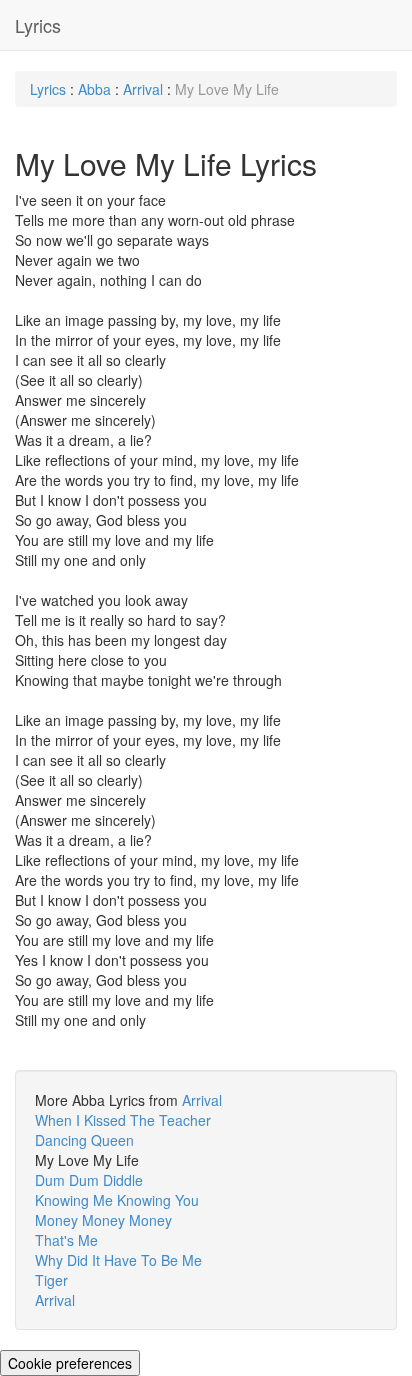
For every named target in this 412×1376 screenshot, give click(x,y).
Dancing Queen (84, 1140)
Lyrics (38, 25)
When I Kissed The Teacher (123, 1120)
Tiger (51, 1280)
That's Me (66, 1240)
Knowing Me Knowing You (117, 1200)
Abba (94, 89)
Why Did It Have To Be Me (118, 1260)
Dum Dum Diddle (89, 1180)
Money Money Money (103, 1220)
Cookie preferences (70, 1363)
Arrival (143, 89)
